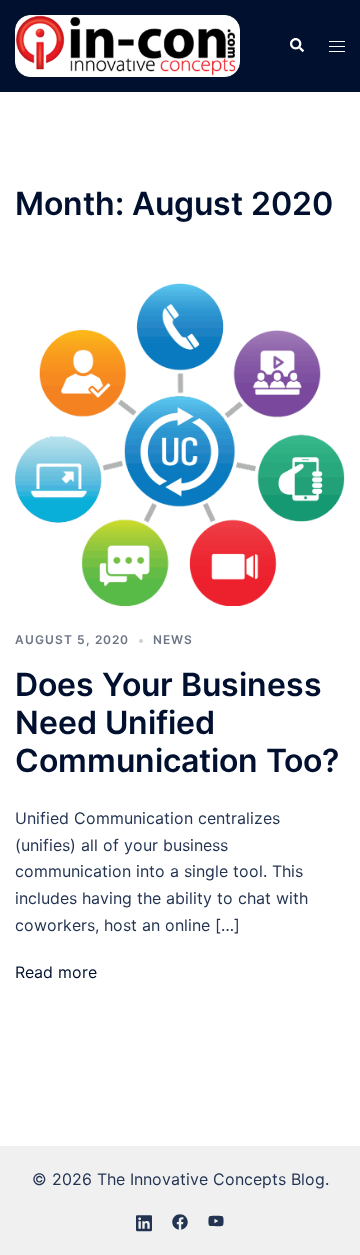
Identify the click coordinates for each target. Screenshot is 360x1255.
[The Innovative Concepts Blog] (127, 44)
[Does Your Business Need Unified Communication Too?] (180, 443)
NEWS (173, 639)
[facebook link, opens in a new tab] (180, 1221)
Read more (56, 972)
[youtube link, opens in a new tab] (216, 1221)
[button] (296, 46)
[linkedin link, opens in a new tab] (144, 1221)
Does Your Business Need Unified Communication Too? (177, 723)
